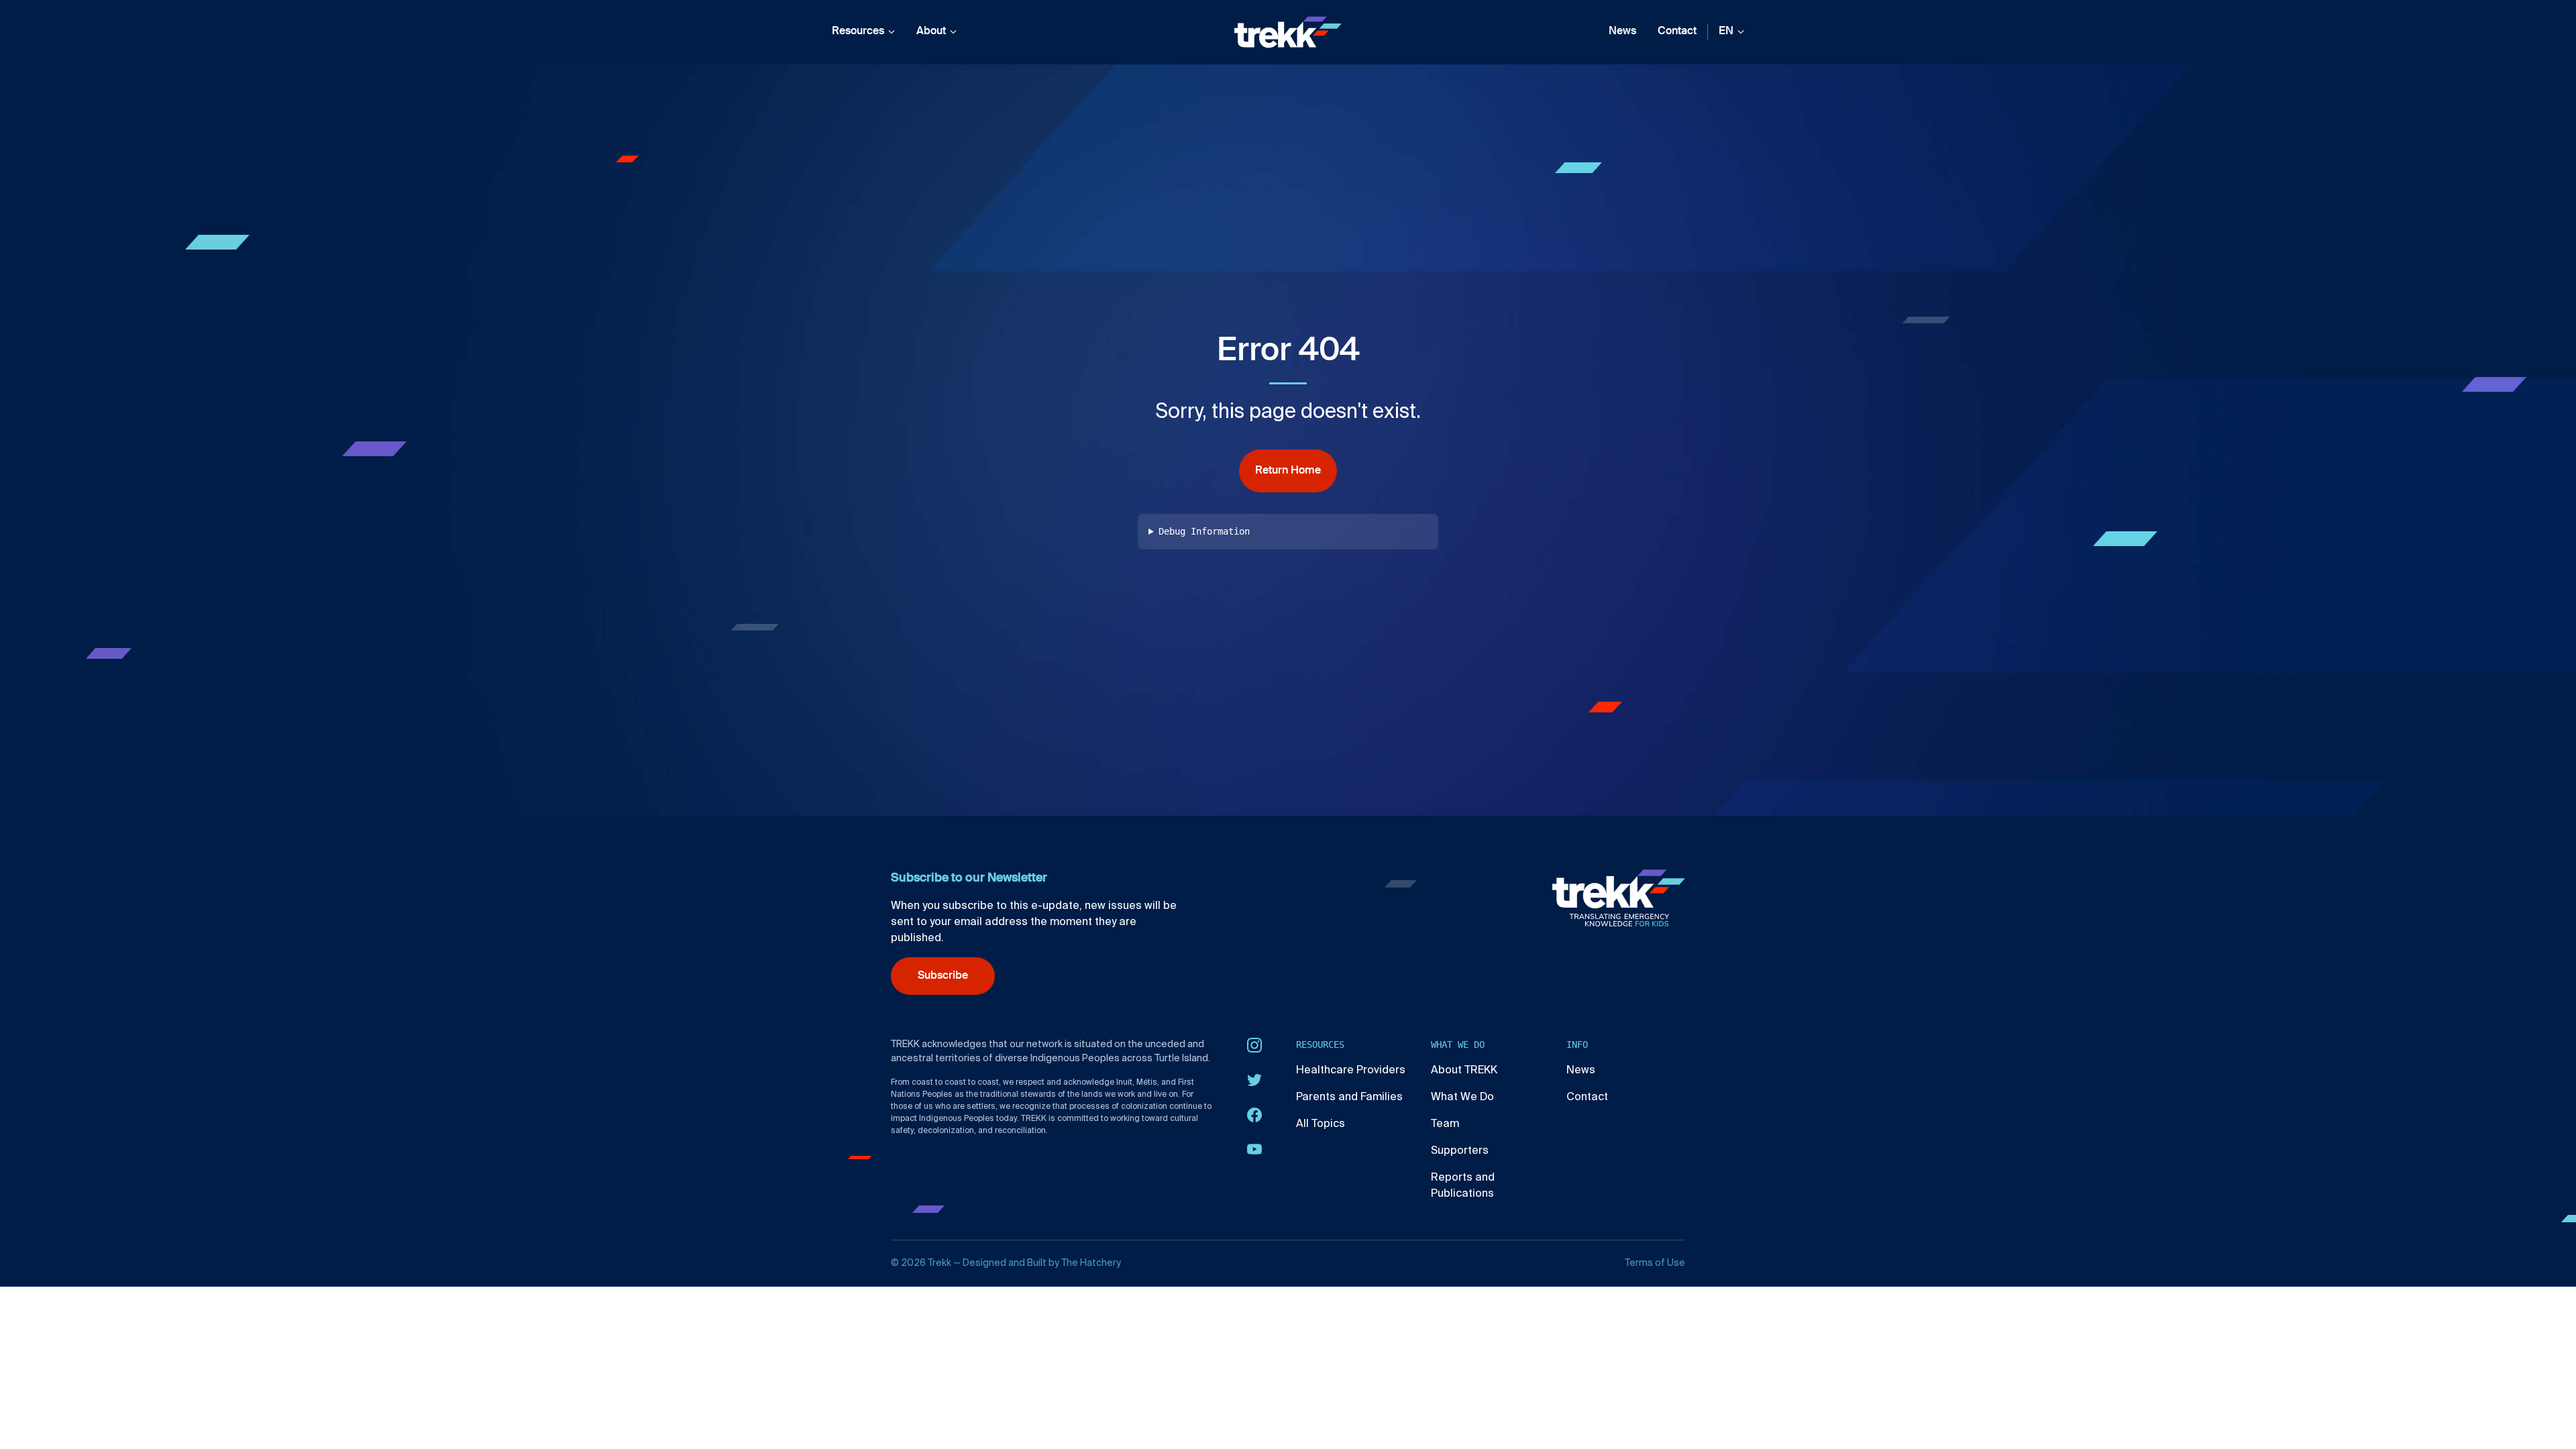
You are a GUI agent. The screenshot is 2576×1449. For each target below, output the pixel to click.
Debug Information (1204, 531)
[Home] (1288, 32)
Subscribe (943, 976)
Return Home (1288, 471)
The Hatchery (1091, 1263)
